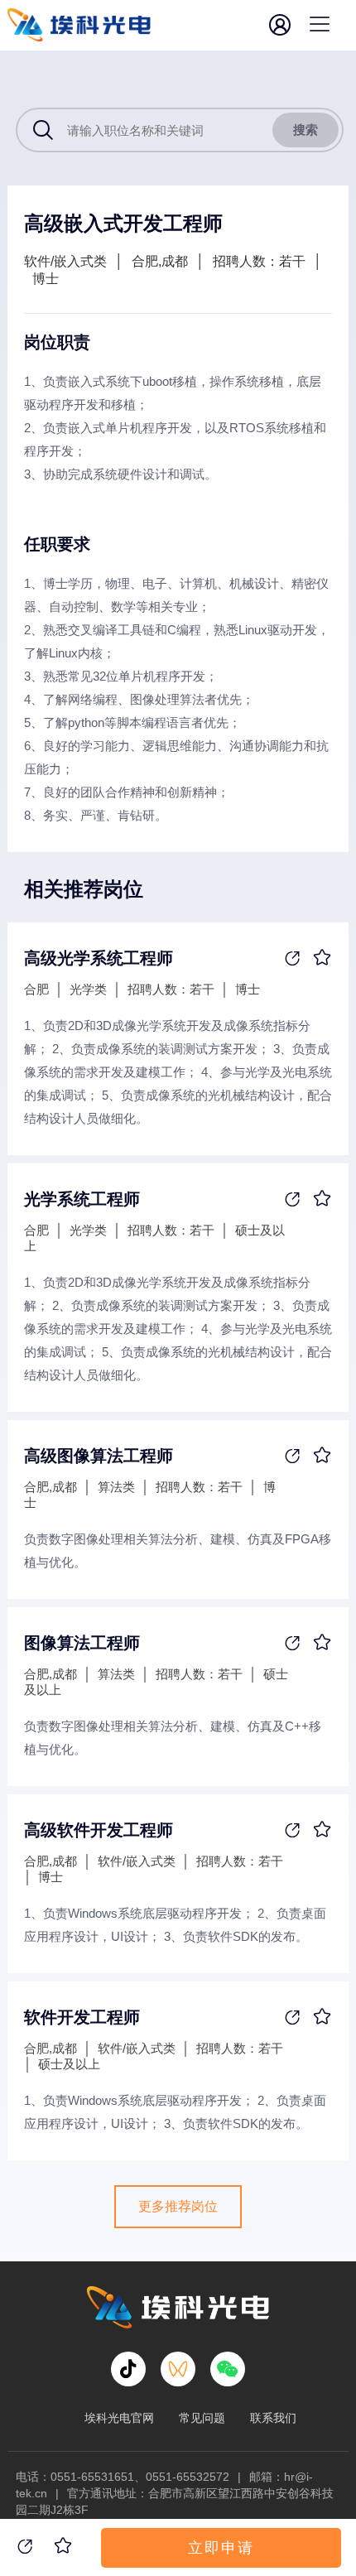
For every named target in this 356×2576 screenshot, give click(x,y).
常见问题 (202, 2418)
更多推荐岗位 (178, 2206)
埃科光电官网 (119, 2418)
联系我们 (273, 2418)
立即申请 (221, 2548)
